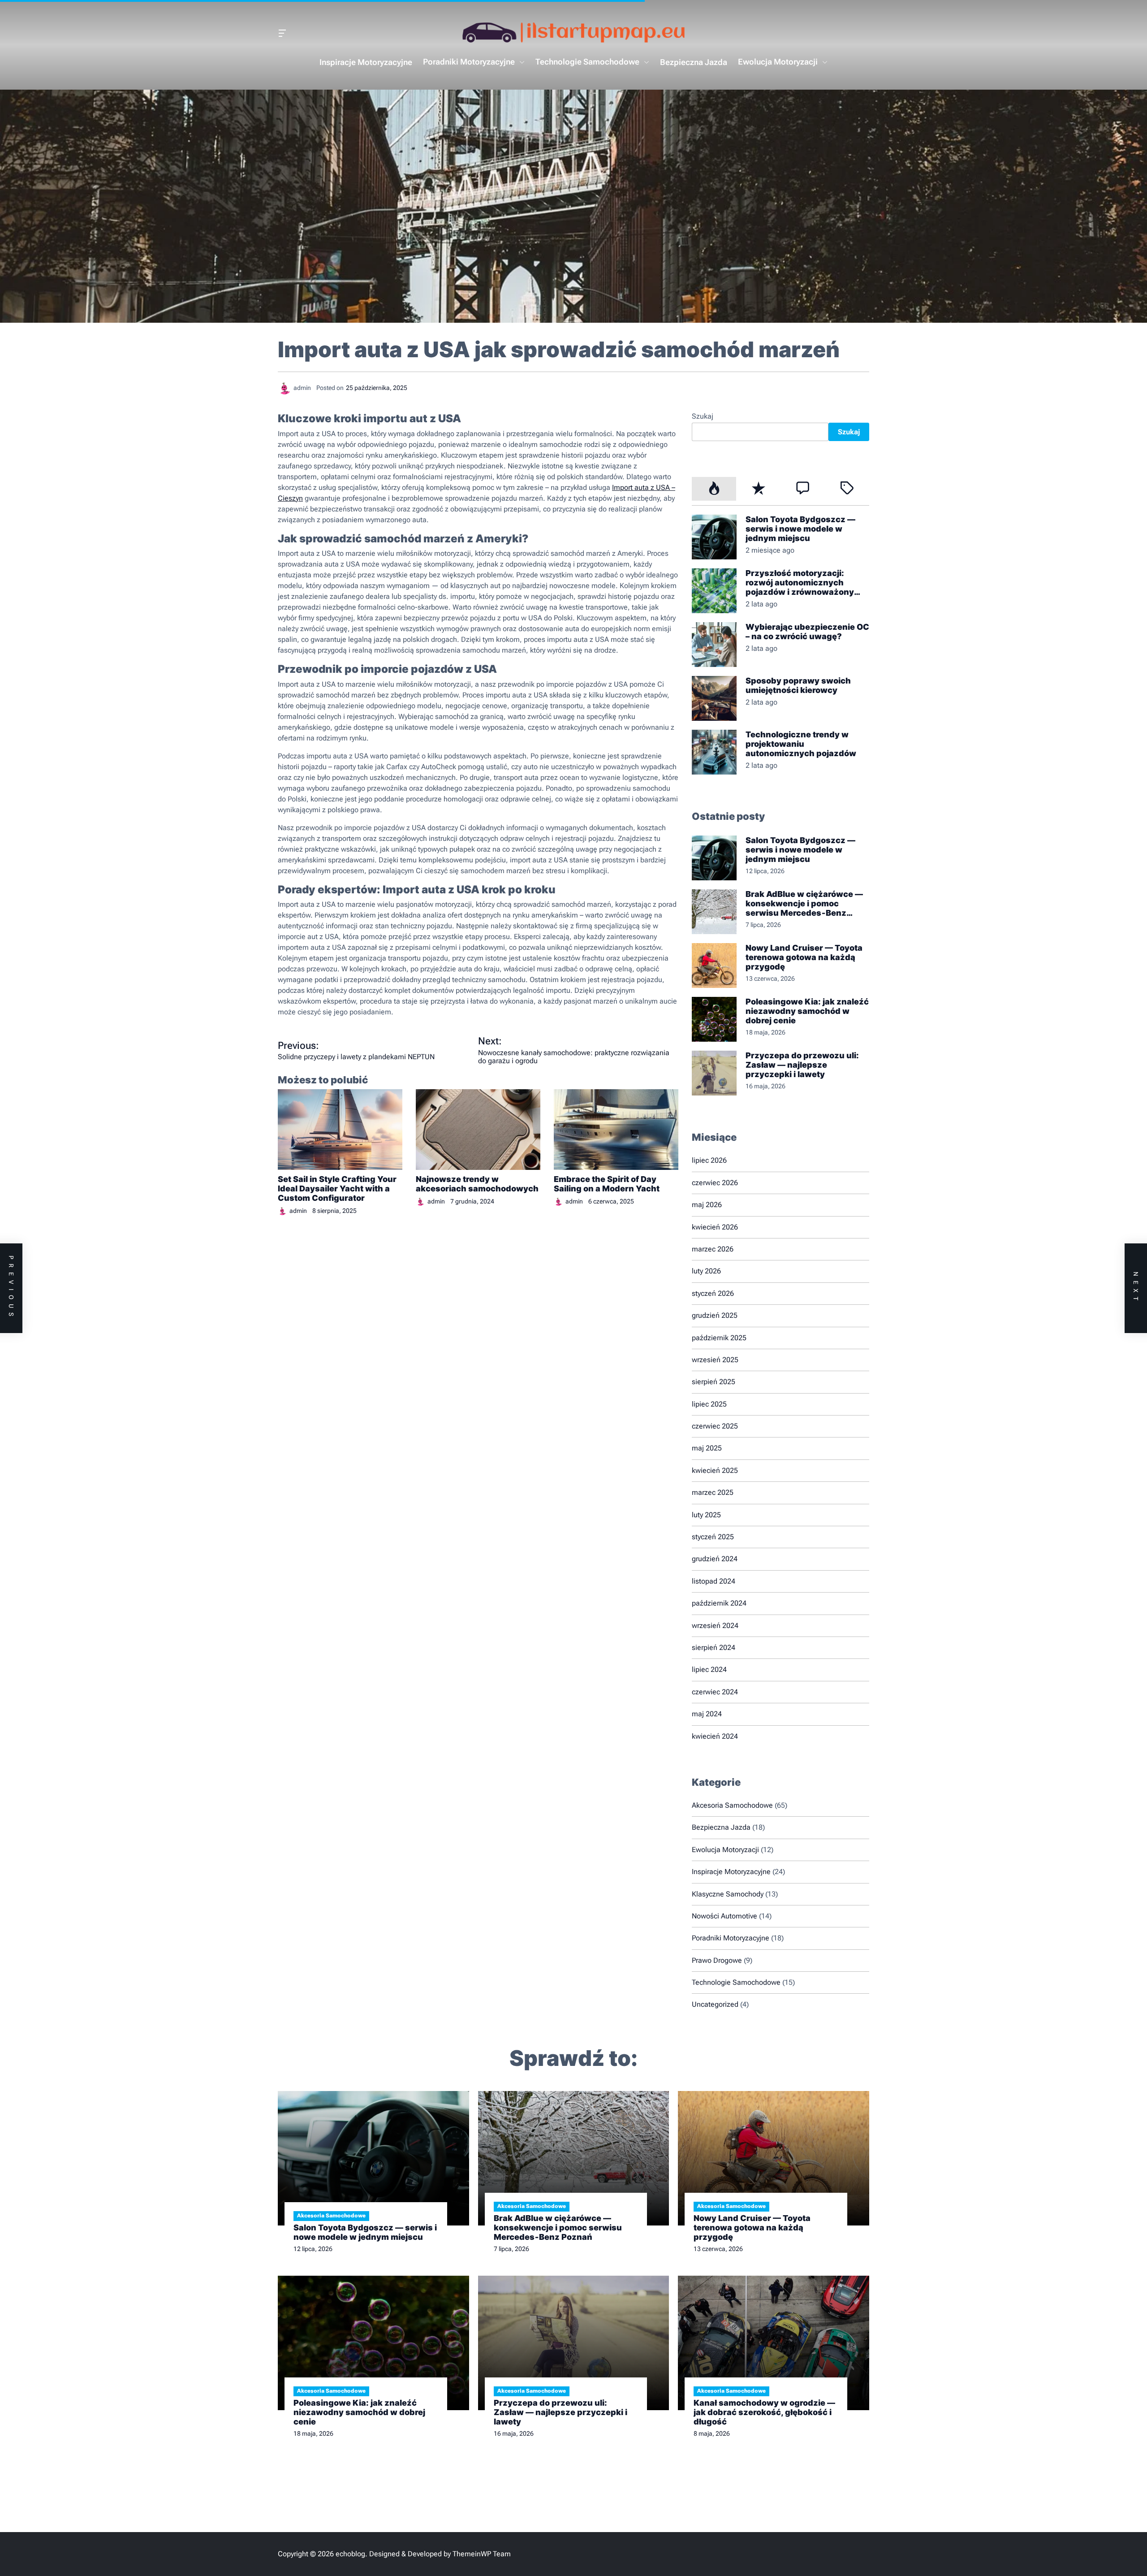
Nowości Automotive (724, 1916)
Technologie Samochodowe (587, 62)
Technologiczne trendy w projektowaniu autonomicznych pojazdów (801, 744)
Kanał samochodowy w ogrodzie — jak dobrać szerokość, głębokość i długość (764, 2412)
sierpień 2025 (714, 1382)
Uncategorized (715, 2004)
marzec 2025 (713, 1492)
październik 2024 (719, 1603)
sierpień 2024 (714, 1647)
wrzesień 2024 (715, 1626)
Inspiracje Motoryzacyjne (366, 62)
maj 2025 (707, 1448)
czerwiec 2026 (715, 1183)
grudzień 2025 (715, 1315)
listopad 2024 (714, 1581)
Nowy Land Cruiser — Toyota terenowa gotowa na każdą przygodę (804, 957)
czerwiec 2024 (715, 1692)
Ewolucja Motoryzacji (778, 62)
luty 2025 (706, 1515)
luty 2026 (706, 1271)
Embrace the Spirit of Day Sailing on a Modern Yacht (607, 1184)
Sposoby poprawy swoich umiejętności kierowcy (798, 685)
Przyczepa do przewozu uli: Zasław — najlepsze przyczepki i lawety (802, 1065)
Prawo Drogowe (717, 1960)
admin (298, 1211)
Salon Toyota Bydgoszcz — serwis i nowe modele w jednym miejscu (800, 529)
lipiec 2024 (709, 1669)
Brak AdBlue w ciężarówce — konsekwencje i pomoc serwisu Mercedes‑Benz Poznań (804, 903)
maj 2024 (707, 1714)
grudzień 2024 (715, 1559)
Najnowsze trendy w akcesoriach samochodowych (477, 1184)
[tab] (714, 489)
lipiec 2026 (709, 1160)
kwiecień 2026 (715, 1227)
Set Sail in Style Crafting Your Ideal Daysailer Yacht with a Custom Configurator (337, 1188)
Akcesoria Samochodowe (732, 1805)
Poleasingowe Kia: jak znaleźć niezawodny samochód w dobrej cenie (807, 1011)
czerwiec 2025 (715, 1426)
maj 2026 (707, 1205)
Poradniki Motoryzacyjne (469, 62)
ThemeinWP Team (482, 2554)
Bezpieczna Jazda (694, 62)
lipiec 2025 (709, 1404)
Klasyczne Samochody (728, 1894)
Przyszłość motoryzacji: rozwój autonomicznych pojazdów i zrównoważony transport (800, 582)
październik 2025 (719, 1338)
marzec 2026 (713, 1249)
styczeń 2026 (713, 1293)
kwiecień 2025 (715, 1470)
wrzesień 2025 (715, 1360)
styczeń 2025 (713, 1537)
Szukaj (703, 416)
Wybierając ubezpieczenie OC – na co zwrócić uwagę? (807, 632)
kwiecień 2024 (715, 1736)
